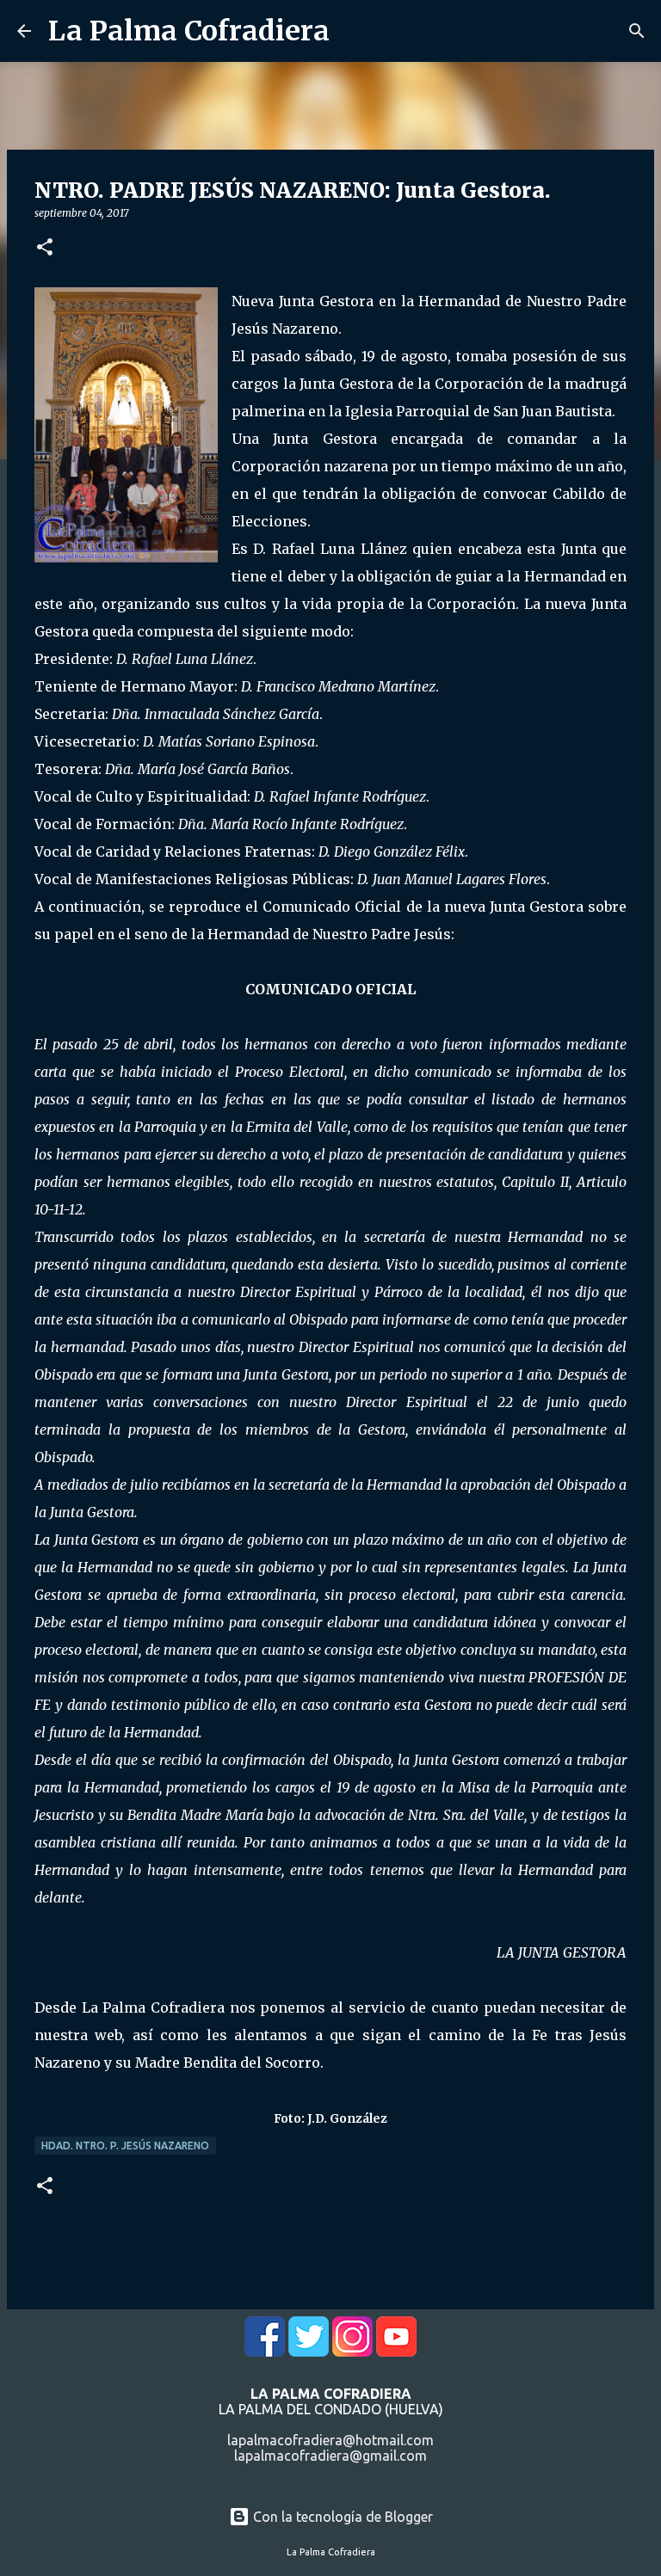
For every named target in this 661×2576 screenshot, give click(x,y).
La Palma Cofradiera (189, 31)
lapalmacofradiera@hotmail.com (330, 2440)
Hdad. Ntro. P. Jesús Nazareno (125, 2146)
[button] (45, 248)
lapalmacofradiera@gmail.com (330, 2456)
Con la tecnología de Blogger (341, 2517)
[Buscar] (637, 31)
